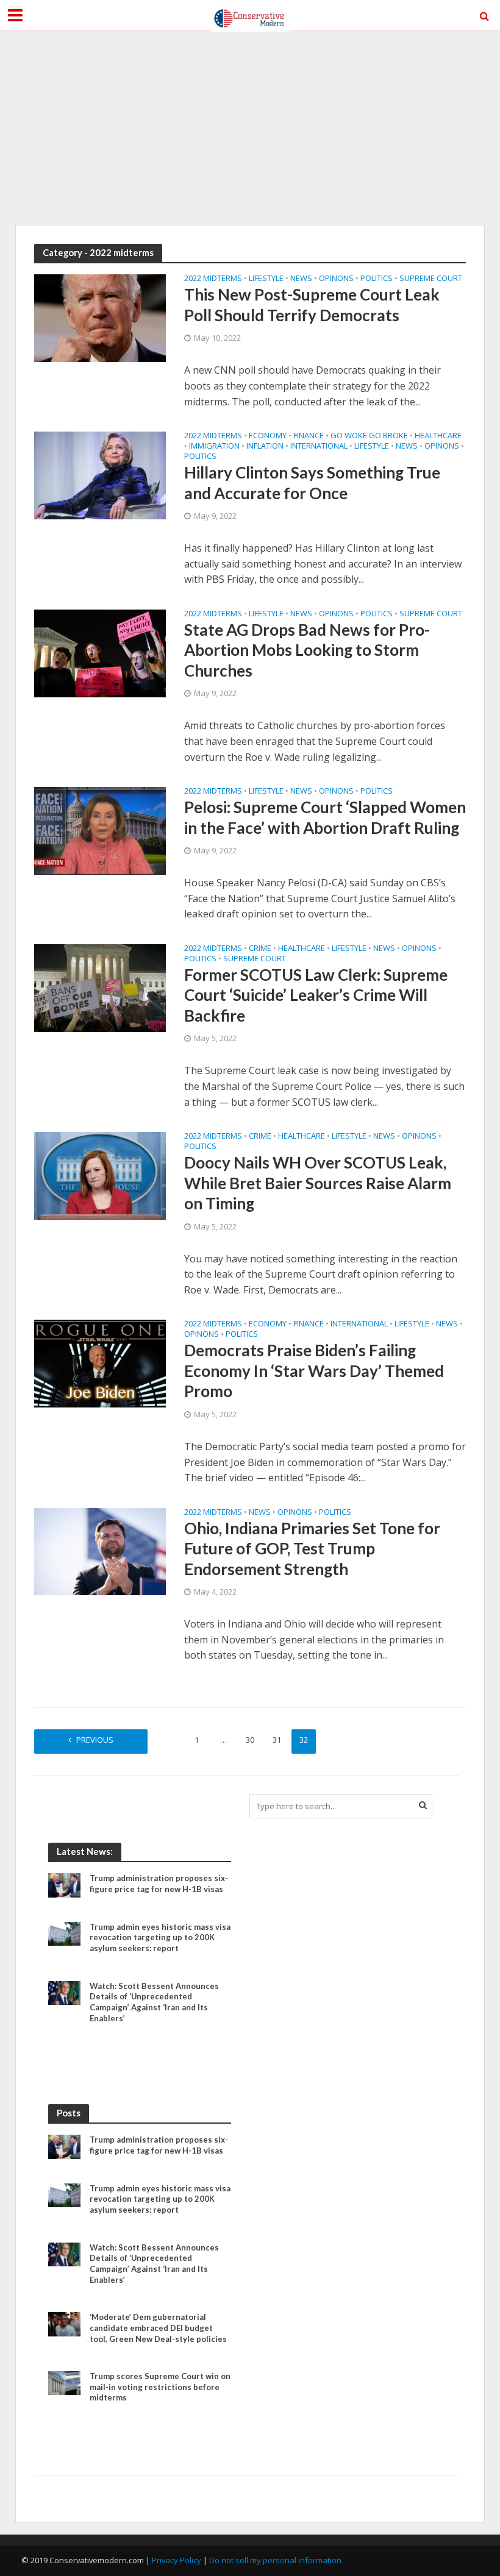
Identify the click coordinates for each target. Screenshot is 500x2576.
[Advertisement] (250, 128)
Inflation (265, 447)
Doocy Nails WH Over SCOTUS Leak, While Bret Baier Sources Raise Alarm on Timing (318, 1183)
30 (250, 1740)
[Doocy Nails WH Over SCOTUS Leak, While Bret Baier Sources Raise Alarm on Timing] (100, 1175)
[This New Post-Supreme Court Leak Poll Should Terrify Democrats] (100, 318)
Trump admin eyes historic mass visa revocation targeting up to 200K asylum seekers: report (160, 1937)
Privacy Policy (177, 2560)
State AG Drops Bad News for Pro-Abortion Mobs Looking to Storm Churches (307, 650)
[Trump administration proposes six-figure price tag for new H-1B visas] (64, 1884)
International (319, 447)
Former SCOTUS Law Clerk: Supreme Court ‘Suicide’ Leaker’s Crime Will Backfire (316, 995)
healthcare (438, 436)
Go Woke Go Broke (369, 436)
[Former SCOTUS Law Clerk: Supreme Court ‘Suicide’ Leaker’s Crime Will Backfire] (100, 987)
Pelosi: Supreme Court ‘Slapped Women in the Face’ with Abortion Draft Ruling (325, 817)
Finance (309, 436)
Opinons (336, 279)
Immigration (214, 447)
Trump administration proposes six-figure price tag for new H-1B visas (159, 1884)
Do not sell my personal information (275, 2560)
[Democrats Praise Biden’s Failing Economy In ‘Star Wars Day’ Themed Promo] (100, 1363)
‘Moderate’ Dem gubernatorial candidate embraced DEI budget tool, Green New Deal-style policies (158, 2328)
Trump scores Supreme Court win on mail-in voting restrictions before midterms (160, 2387)
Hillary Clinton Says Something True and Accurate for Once (312, 483)
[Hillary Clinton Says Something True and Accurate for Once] (100, 474)
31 (277, 1740)
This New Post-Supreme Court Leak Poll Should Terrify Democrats (312, 305)
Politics (377, 279)
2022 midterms (213, 279)
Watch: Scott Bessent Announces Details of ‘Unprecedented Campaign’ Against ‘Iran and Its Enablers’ (154, 2002)
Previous (95, 1740)
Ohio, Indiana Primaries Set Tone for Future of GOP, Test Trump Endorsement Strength (312, 1549)
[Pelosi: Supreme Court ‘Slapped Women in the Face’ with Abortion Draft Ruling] (100, 830)
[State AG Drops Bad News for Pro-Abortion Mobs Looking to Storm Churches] (100, 652)
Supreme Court (431, 279)
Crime (260, 949)
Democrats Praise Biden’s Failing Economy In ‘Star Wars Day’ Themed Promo (314, 1371)
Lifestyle (266, 279)
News (301, 279)
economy (268, 436)
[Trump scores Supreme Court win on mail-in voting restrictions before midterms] (64, 2382)
